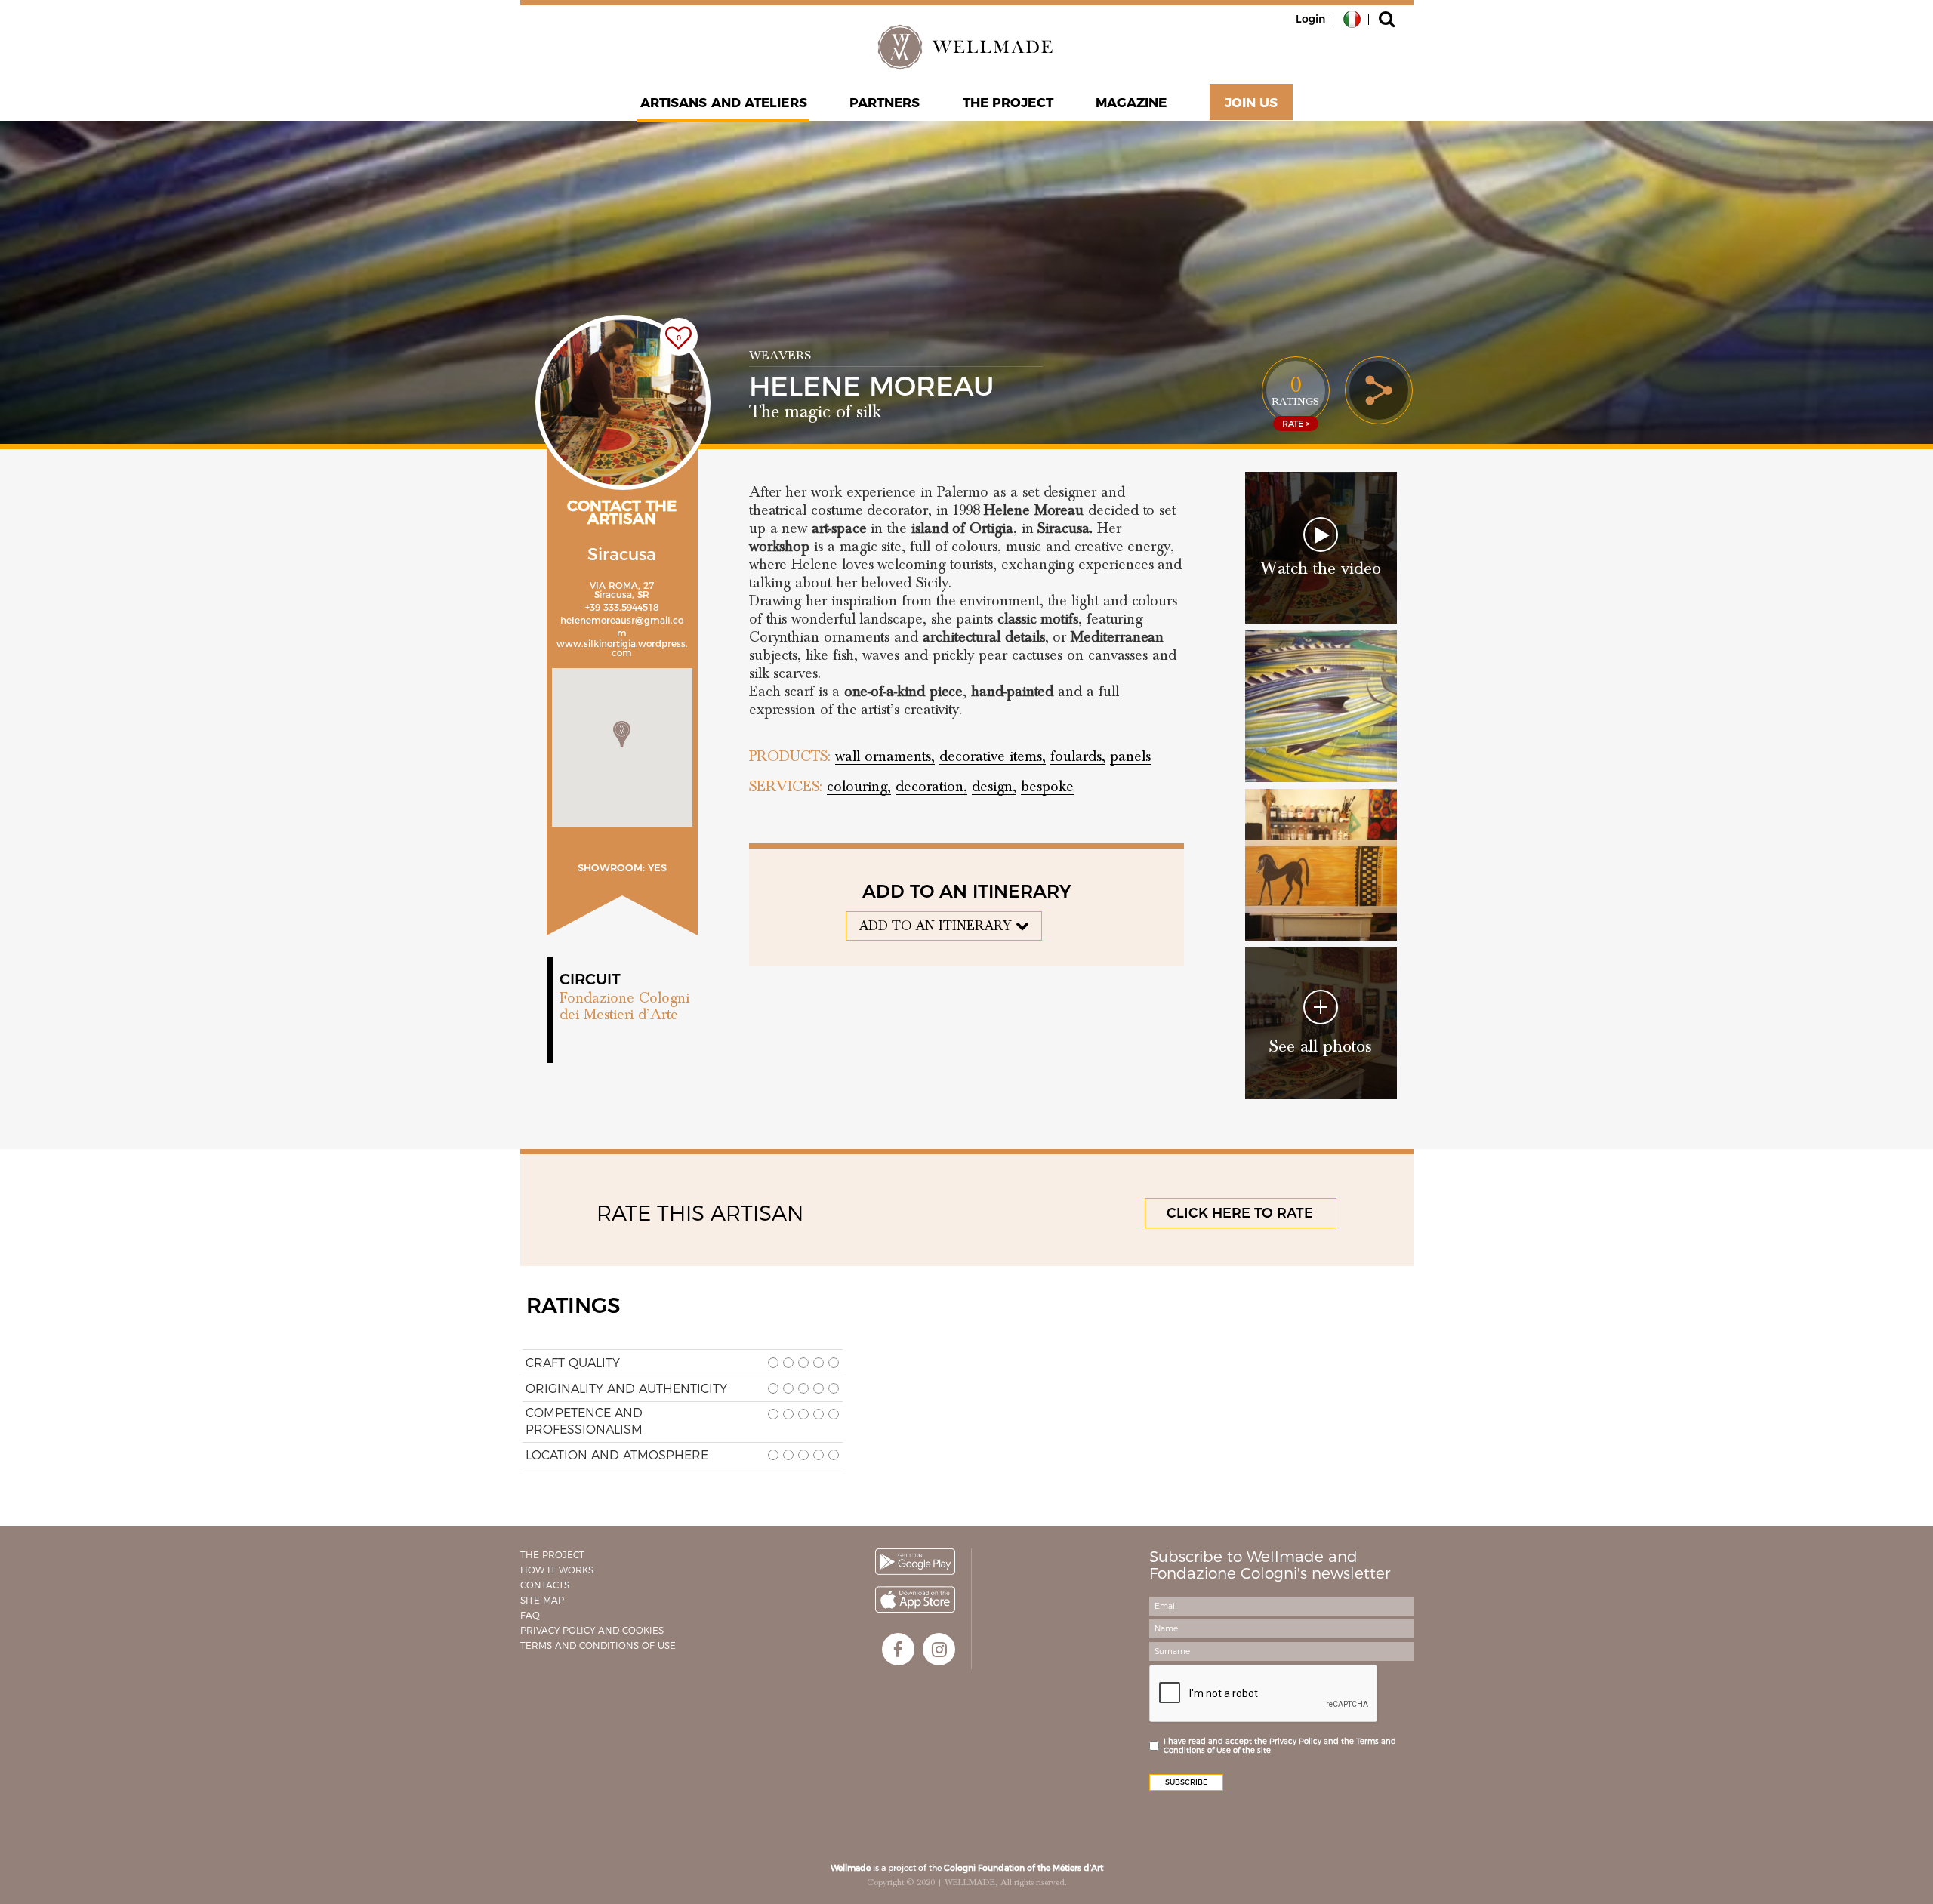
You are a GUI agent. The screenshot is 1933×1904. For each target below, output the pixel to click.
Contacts (545, 1585)
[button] (622, 734)
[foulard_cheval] (1321, 865)
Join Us (1252, 103)
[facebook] (898, 1649)
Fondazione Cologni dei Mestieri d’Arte (624, 1006)
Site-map (542, 1600)
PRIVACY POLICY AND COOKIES (592, 1630)
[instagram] (939, 1649)
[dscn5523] (1321, 706)
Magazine (1131, 103)
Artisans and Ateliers (724, 103)
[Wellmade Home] (966, 47)
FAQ (530, 1615)
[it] (1352, 18)
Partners (885, 103)
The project (1008, 103)
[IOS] (915, 1599)
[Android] (915, 1562)
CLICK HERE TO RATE (1240, 1213)
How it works (557, 1570)
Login (1310, 19)
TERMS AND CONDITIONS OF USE (598, 1645)
